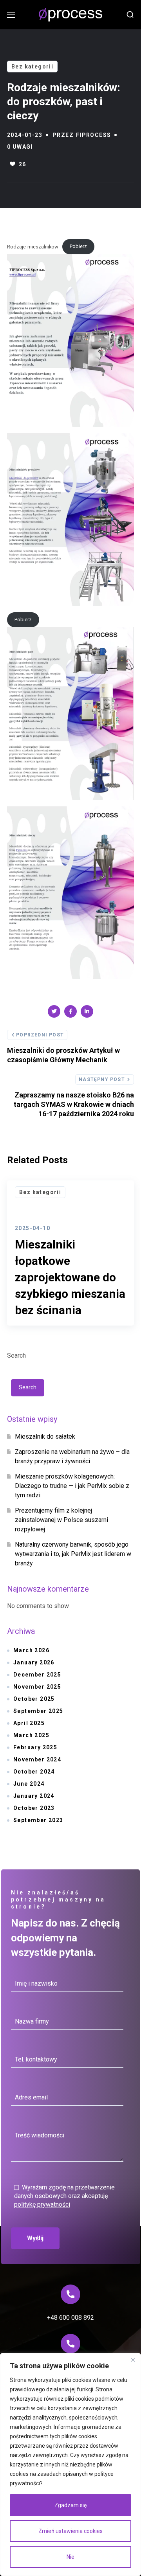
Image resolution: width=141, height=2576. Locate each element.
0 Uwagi (20, 147)
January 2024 (34, 1796)
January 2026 (34, 1662)
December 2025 (37, 1675)
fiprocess (94, 135)
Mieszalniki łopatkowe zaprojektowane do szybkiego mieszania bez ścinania (70, 1277)
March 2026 (31, 1650)
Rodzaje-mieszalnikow (33, 246)
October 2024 (34, 1772)
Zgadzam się (70, 2505)
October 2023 (34, 1808)
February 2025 (35, 1747)
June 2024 (29, 1784)
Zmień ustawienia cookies (70, 2531)
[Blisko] (133, 2360)
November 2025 (37, 1687)
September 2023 (38, 1820)
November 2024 (37, 1759)
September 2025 (38, 1711)
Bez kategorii (32, 67)
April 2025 (29, 1723)
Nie (70, 2557)
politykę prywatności (42, 2205)
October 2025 (34, 1699)
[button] (130, 15)
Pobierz (78, 246)
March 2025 (31, 1735)
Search (16, 1355)
